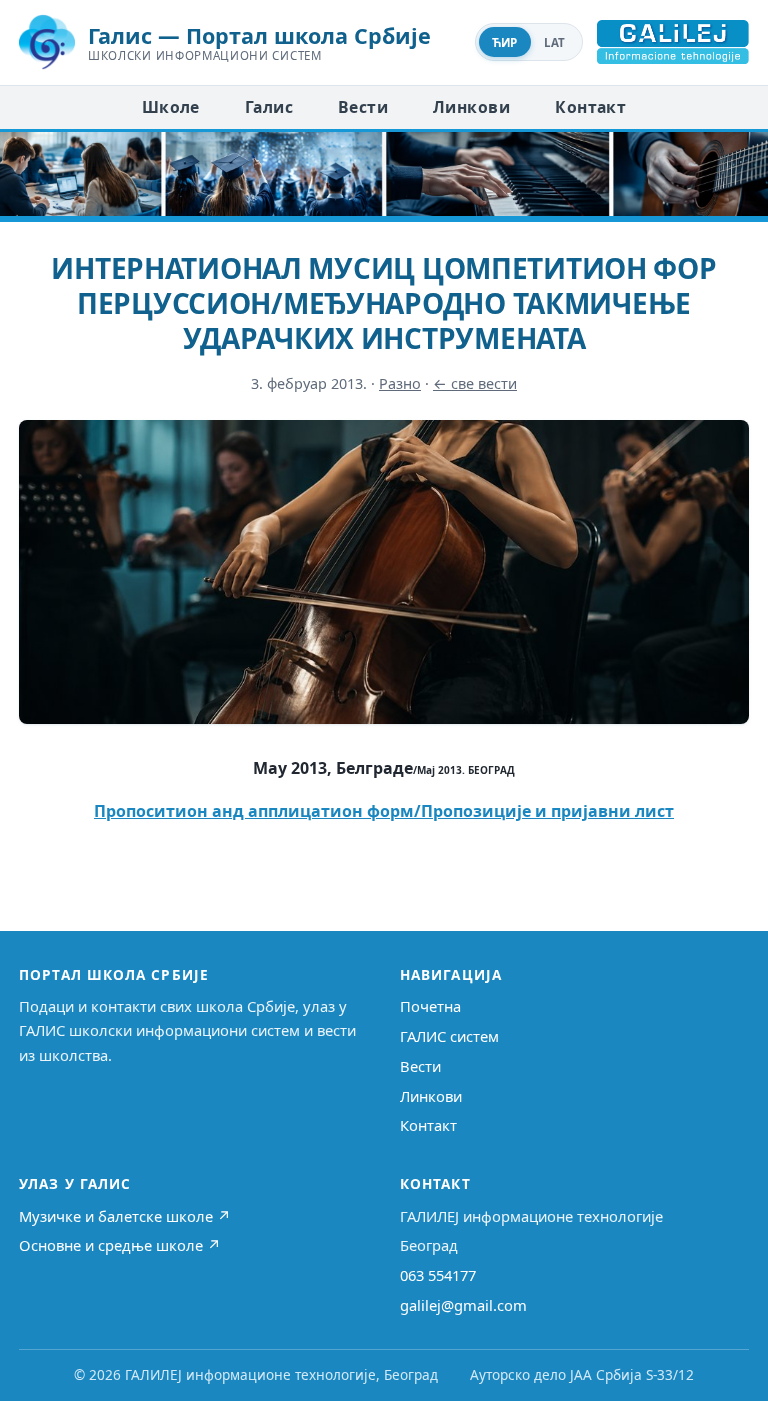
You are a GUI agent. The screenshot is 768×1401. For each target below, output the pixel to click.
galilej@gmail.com (463, 1305)
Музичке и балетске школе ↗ (125, 1216)
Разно (400, 383)
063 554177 (438, 1275)
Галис (269, 107)
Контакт (590, 107)
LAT (555, 42)
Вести (363, 107)
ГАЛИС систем (449, 1036)
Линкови (471, 107)
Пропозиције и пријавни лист (547, 811)
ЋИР (505, 42)
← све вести (475, 383)
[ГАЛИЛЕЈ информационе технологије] (673, 42)
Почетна (430, 1006)
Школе (171, 107)
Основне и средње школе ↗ (120, 1245)
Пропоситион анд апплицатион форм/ (257, 811)
